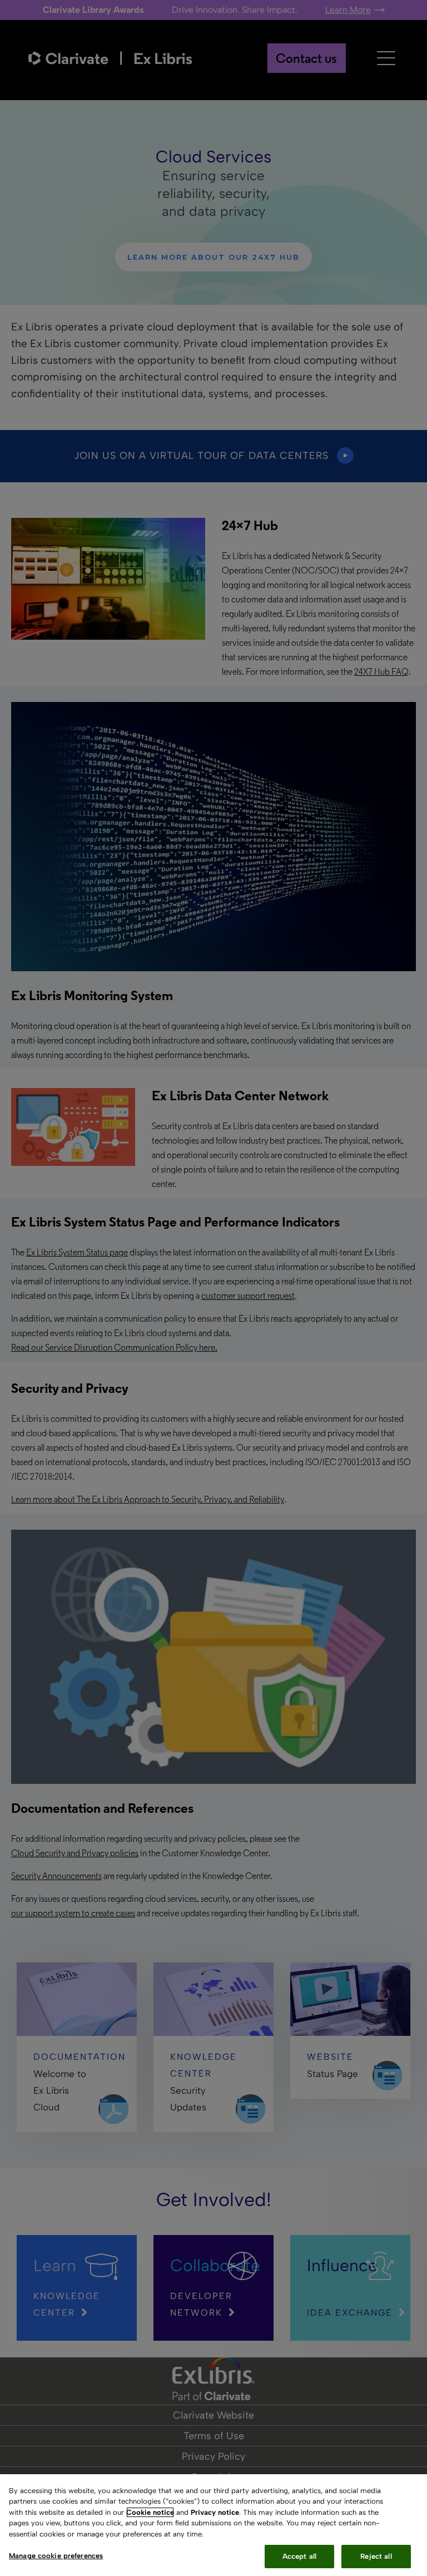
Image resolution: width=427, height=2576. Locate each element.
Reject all (376, 2556)
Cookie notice (150, 2512)
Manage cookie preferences (56, 2556)
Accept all (299, 2556)
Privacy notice (215, 2512)
